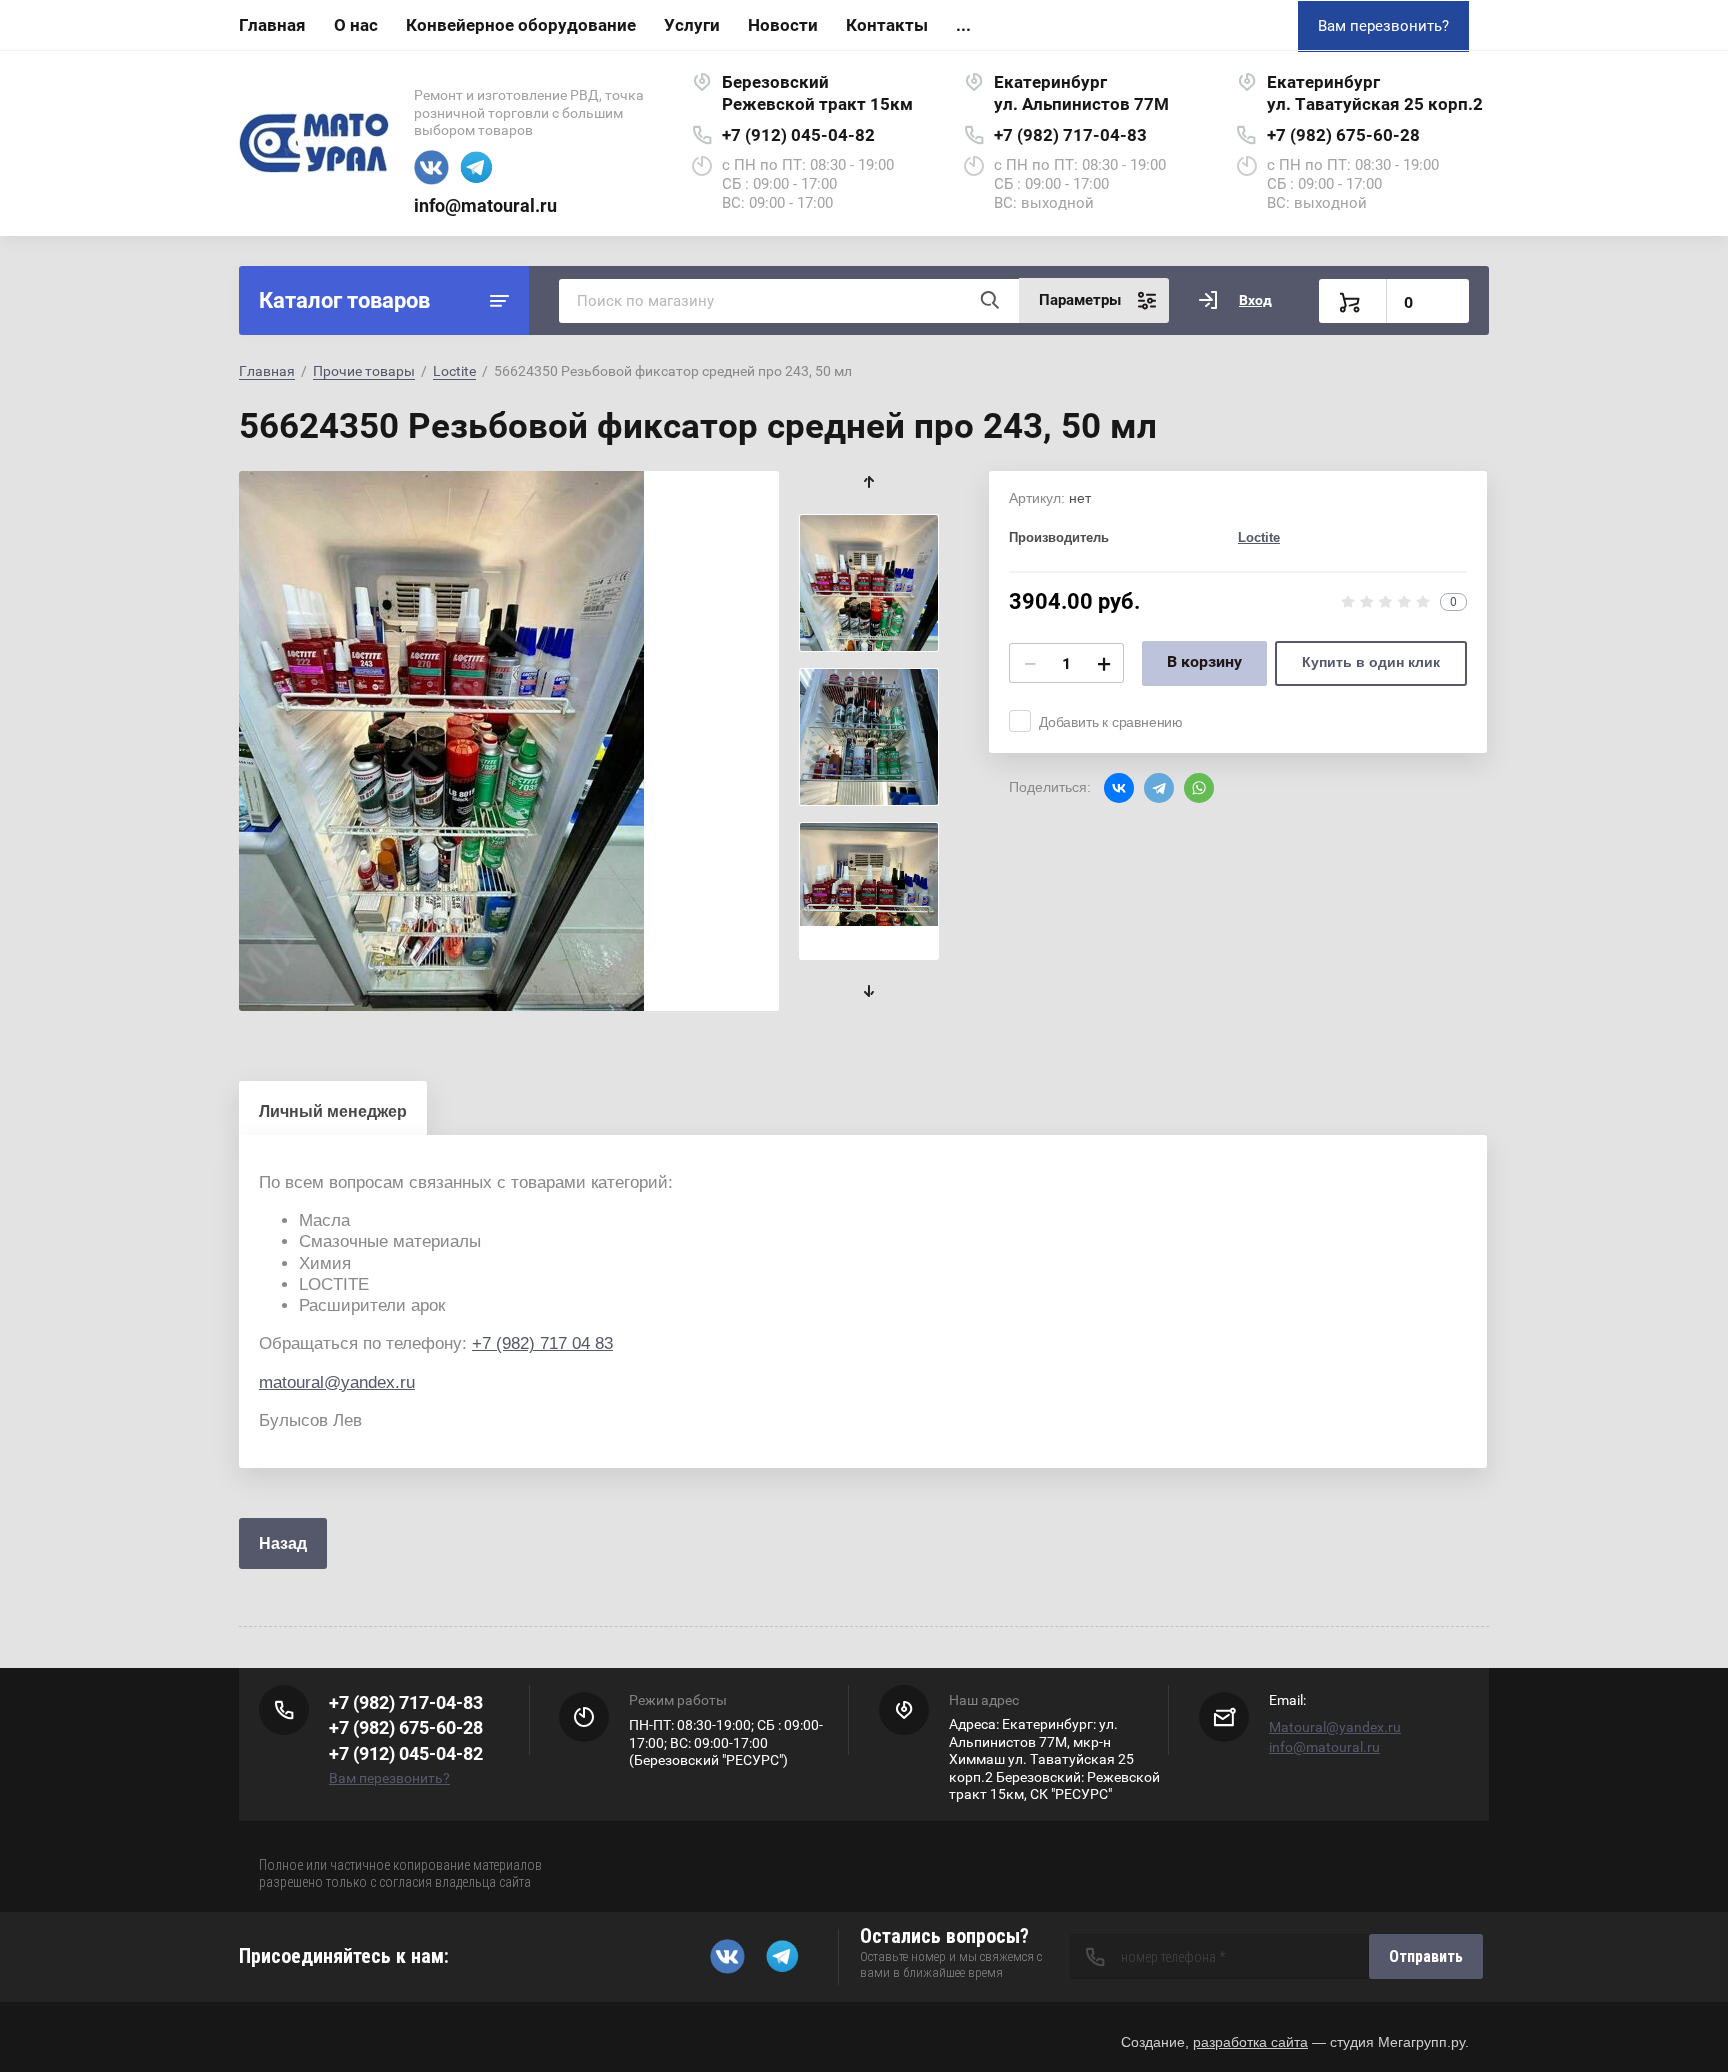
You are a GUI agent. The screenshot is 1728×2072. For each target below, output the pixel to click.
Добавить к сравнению (1111, 722)
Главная (272, 25)
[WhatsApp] (1199, 788)
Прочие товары (364, 371)
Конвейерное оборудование (521, 25)
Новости (783, 25)
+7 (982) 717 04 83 (542, 1343)
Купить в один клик (1371, 662)
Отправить (1426, 1956)
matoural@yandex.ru (337, 1382)
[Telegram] (1159, 788)
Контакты (887, 25)
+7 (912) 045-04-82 (798, 135)
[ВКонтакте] (1119, 788)
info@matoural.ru (485, 205)
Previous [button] (869, 482)
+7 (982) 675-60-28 (1343, 135)
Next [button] (869, 991)
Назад (283, 1543)
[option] (509, 741)
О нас (356, 25)
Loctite (454, 371)
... (963, 25)
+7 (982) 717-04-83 (1070, 135)
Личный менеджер (333, 1111)
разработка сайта (1250, 2042)
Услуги (692, 25)
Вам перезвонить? (1383, 26)
